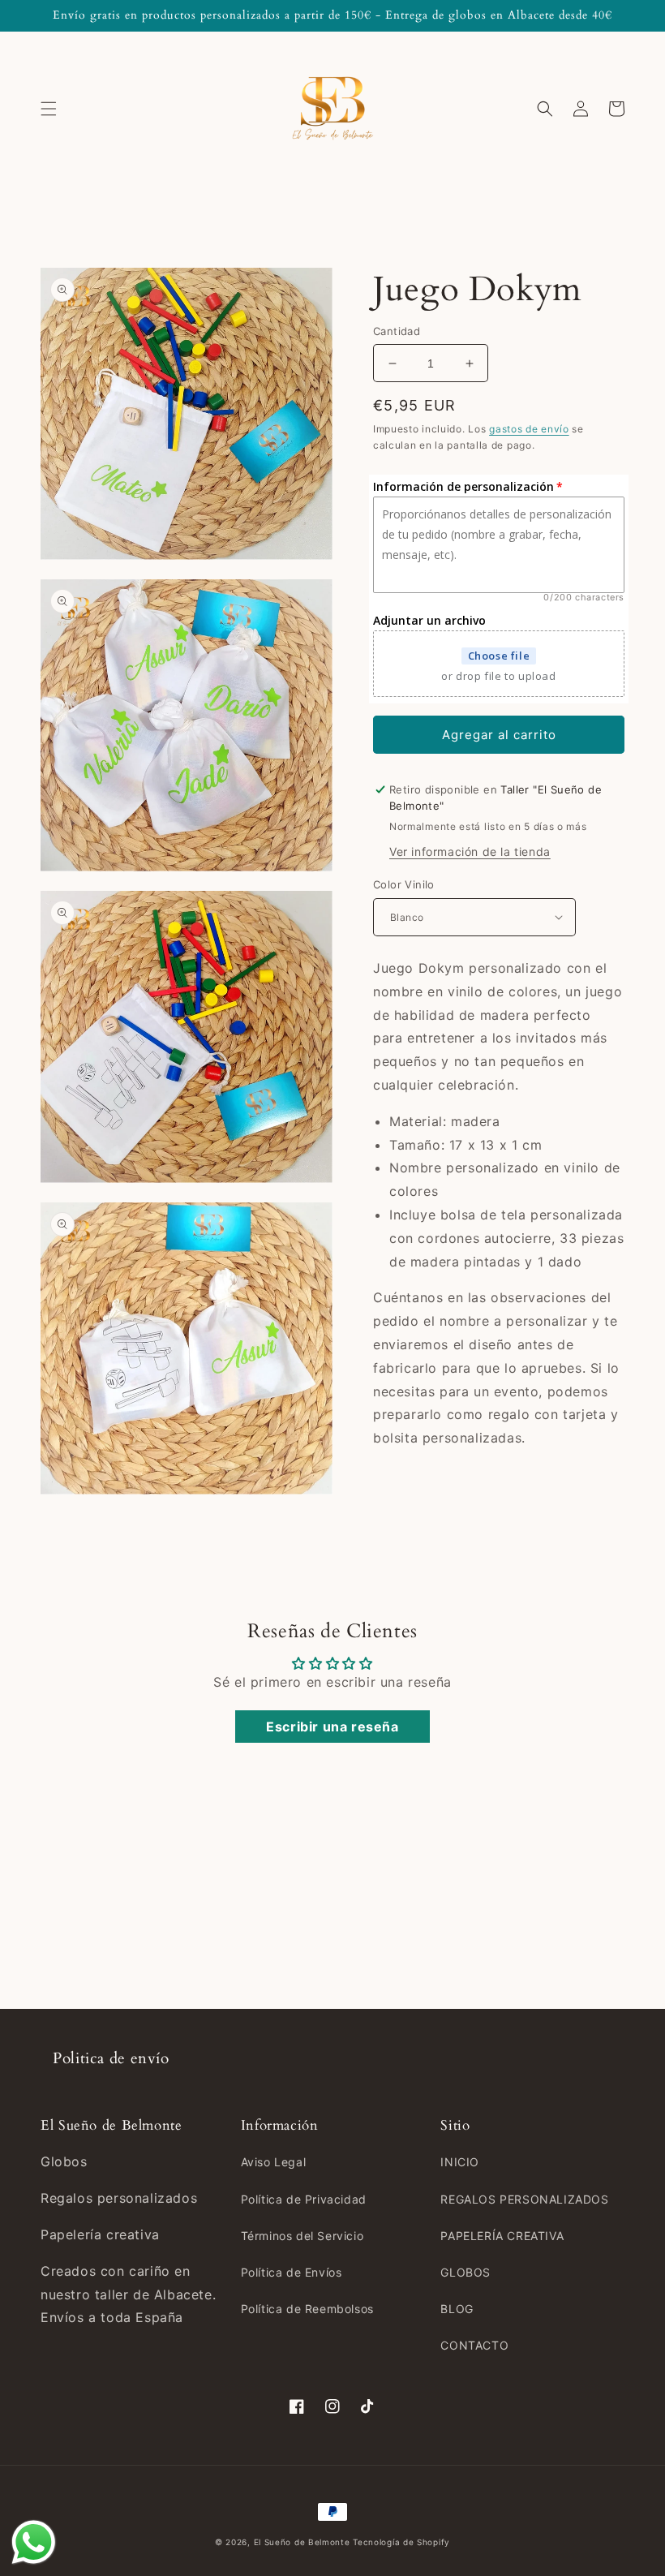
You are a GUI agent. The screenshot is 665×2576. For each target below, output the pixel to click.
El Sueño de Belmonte (302, 2542)
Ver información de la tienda (470, 851)
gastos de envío (529, 429)
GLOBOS (466, 2272)
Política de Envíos (292, 2272)
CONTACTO (474, 2345)
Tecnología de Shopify (401, 2542)
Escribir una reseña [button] (332, 1727)
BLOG (457, 2309)
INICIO (460, 2162)
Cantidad (397, 331)
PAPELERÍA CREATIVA (502, 2236)
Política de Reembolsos (307, 2309)
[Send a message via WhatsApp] (34, 2542)
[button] (49, 109)
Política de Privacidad (304, 2199)
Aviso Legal (274, 2162)
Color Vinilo (404, 884)
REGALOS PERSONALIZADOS (524, 2199)
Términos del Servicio (302, 2236)
